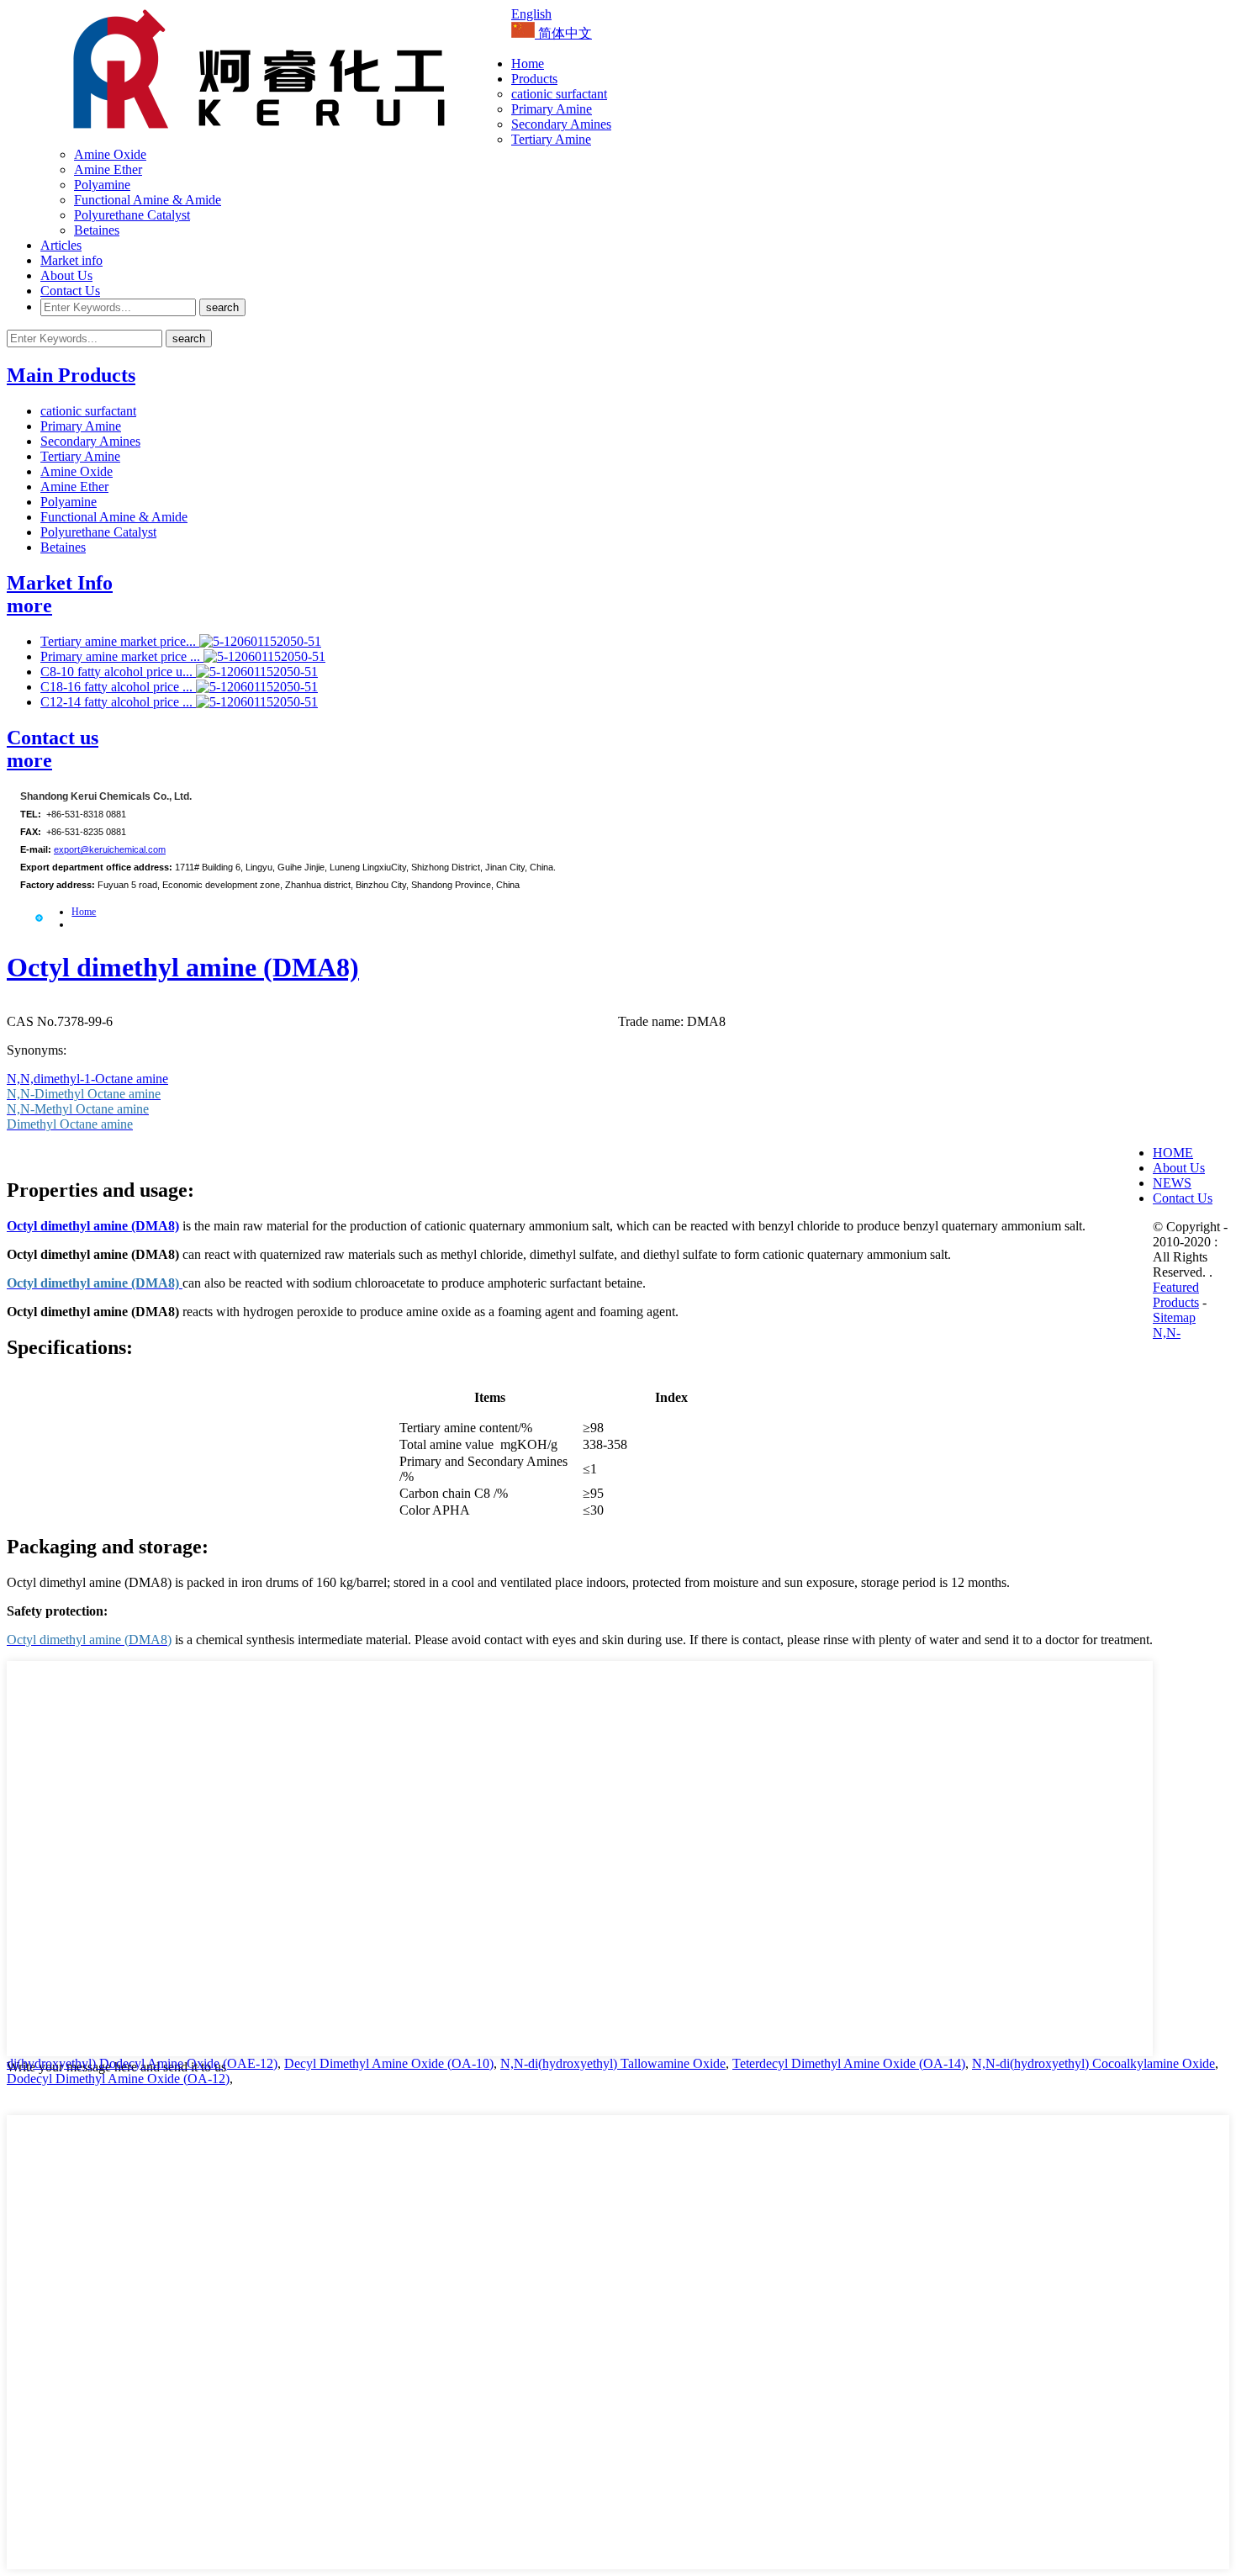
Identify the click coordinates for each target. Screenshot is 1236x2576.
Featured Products (1176, 1295)
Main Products (71, 375)
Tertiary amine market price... (120, 641)
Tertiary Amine (551, 139)
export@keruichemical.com (110, 849)
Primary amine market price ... (122, 656)
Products (534, 79)
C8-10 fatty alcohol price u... (118, 672)
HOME (1173, 1153)
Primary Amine (552, 109)
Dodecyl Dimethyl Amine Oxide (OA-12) (118, 2079)
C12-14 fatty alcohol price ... (118, 702)
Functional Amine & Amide (148, 200)
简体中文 (563, 33)
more (29, 606)
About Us (66, 275)
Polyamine (102, 185)
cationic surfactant (559, 94)
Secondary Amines (561, 124)
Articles (61, 245)
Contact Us (70, 291)
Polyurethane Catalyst (132, 215)
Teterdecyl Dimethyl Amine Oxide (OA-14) (849, 2063)
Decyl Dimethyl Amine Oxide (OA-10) (389, 2063)
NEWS (1172, 1183)
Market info (71, 260)
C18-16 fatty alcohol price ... (118, 687)
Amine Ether (108, 169)
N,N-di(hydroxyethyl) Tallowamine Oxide (613, 2063)
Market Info (60, 583)
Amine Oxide (110, 154)
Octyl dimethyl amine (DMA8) (183, 967)
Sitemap (1174, 1317)
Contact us (53, 738)
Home (528, 63)
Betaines (97, 230)
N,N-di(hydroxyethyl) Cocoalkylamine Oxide (1093, 2063)
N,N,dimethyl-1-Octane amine (87, 1079)
